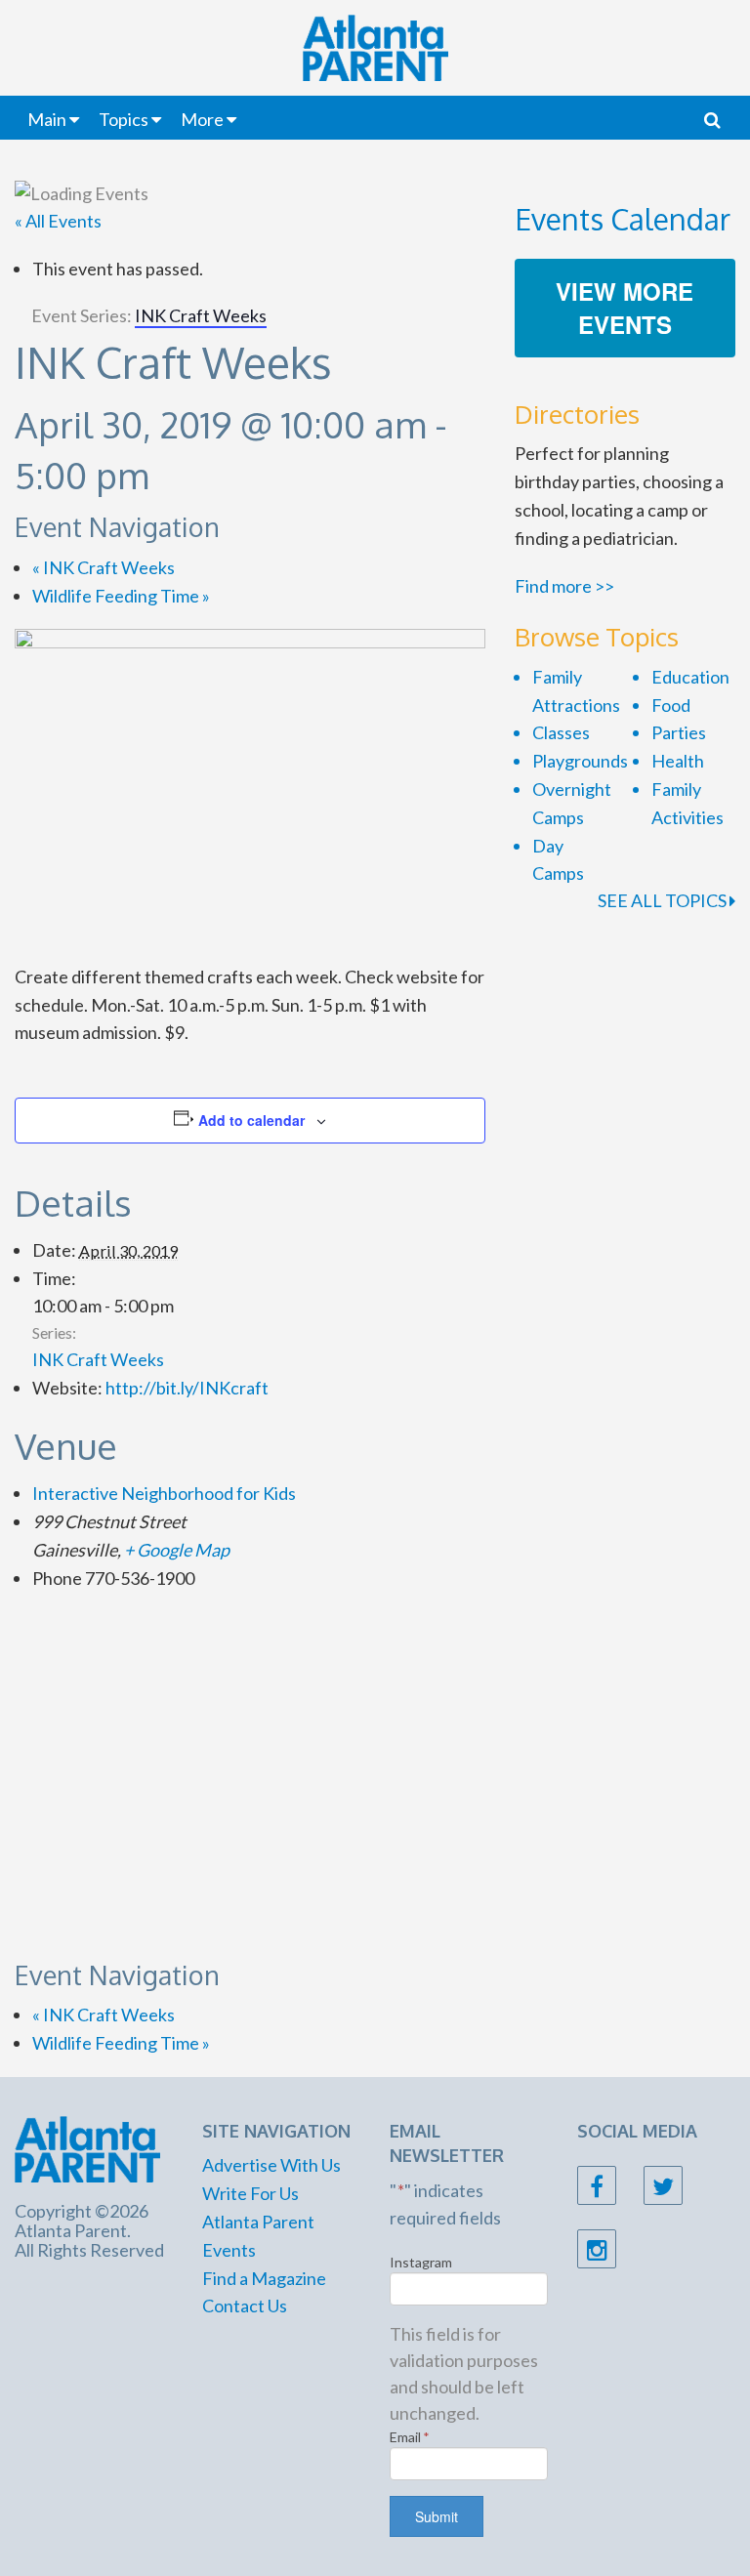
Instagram (421, 2262)
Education (690, 677)
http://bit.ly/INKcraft (187, 1388)
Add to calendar (251, 1120)
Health (678, 761)
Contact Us (245, 2306)
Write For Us (250, 2193)
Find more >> (564, 586)
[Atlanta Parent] (87, 2147)
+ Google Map (177, 1550)
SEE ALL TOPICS (664, 900)
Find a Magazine (264, 2278)
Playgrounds (580, 761)
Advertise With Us (271, 2165)
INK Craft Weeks (104, 567)
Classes (561, 732)
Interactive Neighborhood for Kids (164, 1493)
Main (47, 119)
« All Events (58, 221)
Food (671, 705)
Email (410, 2437)
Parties (679, 732)
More (202, 119)
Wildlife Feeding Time (121, 596)
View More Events (625, 308)
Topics (124, 119)
